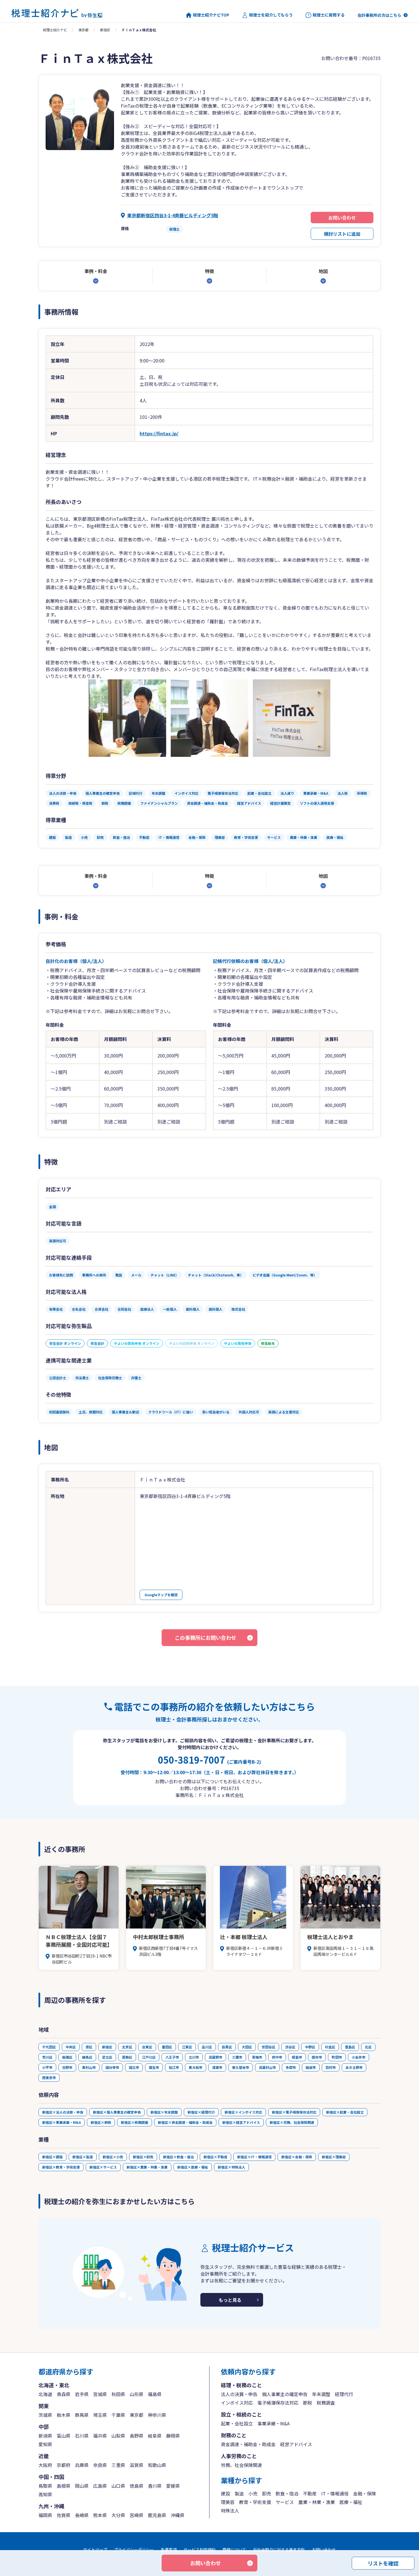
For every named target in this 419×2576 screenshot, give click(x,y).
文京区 (127, 2047)
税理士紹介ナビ (55, 30)
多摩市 (291, 2067)
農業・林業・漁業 (317, 2502)
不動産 (310, 2493)
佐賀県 (64, 2515)
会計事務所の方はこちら (379, 15)
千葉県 (118, 2415)
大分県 (118, 2515)
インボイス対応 (237, 2403)
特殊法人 (230, 2511)
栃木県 (64, 2415)
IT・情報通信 (335, 2493)
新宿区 (105, 30)
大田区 (247, 2047)
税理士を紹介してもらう (271, 15)
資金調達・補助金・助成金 (248, 2444)
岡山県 (82, 2486)
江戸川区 (149, 2057)
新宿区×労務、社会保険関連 (292, 2122)
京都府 (64, 2465)
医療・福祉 (351, 2502)
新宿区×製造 (83, 2157)
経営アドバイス (296, 2444)
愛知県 (45, 2444)
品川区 (207, 2047)
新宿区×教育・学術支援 (61, 2167)
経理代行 (344, 2394)
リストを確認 (383, 2563)
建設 (225, 2493)
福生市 (154, 2067)
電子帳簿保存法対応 (278, 2403)
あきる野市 (354, 2067)
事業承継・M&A (273, 2423)
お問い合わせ (342, 218)
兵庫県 (82, 2465)
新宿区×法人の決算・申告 (63, 2112)
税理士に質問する (329, 15)
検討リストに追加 (342, 234)
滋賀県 (137, 2465)
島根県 (64, 2486)
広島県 (100, 2486)
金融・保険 (365, 2493)
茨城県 (45, 2415)
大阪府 (45, 2465)
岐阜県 (155, 2436)
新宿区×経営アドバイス (241, 2122)
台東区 (147, 2047)
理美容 (228, 2502)
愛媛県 (173, 2486)
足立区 (107, 2057)
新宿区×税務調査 (135, 2122)
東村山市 (89, 2067)
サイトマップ (95, 2550)
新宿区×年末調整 (164, 2112)
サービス (285, 2502)
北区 (368, 2047)
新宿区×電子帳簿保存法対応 (294, 2112)
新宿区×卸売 (143, 2157)
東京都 (84, 30)
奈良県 (100, 2465)
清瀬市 (217, 2067)
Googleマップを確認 (161, 1595)
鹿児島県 (157, 2515)
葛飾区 (127, 2057)
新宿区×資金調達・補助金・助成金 (185, 2122)
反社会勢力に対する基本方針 (279, 2550)
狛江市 (174, 2067)
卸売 (267, 2493)
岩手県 (82, 2394)
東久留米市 (241, 2067)
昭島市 (297, 2057)
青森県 (64, 2394)
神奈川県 (157, 2415)
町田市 (337, 2057)
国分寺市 (112, 2067)
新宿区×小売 (113, 2157)
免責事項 (169, 2550)
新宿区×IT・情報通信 (254, 2157)
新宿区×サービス (103, 2167)
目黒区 (227, 2047)
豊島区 (350, 2047)
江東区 (187, 2047)
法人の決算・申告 (239, 2394)
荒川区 (47, 2057)
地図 (323, 271)
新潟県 (45, 2436)
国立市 (134, 2067)
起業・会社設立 (237, 2423)
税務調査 (326, 2403)
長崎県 (82, 2515)
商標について (234, 2550)
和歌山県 (157, 2465)
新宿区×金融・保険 (297, 2157)
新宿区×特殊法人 (231, 2167)
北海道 (45, 2394)
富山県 (64, 2436)
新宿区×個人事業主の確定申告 (117, 2112)
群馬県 (82, 2415)
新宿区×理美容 (334, 2157)
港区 (89, 2047)
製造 (239, 2493)
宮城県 (100, 2394)
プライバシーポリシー (134, 2550)
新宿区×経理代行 (201, 2112)
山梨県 (118, 2436)
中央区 (71, 2047)
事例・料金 (96, 271)
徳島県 (137, 2486)
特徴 (209, 271)
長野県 (137, 2436)
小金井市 (359, 2057)
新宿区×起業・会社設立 (345, 2112)
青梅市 (257, 2057)
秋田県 (118, 2394)
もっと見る (230, 2300)
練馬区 (87, 2057)
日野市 (67, 2067)
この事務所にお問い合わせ (206, 1638)
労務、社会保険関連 (241, 2465)
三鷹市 (237, 2057)
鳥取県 (45, 2486)
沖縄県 (178, 2515)
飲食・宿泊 (287, 2493)
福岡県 (45, 2515)
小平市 (47, 2067)
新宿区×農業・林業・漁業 (147, 2167)
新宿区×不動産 (215, 2157)
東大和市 (196, 2067)
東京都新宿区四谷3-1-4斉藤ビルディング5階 (173, 215)
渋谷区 (290, 2047)
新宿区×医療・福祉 (193, 2167)
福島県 (155, 2394)
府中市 (277, 2057)
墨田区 (167, 2047)
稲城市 (311, 2067)
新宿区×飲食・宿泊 (178, 2157)
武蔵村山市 (267, 2067)
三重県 (118, 2465)
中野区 (310, 2047)
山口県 (118, 2486)
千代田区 (49, 2047)
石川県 (82, 2436)
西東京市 (49, 2078)
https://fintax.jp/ (159, 433)
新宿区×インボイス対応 (243, 2112)
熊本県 (100, 2515)
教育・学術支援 (255, 2502)
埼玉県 (100, 2415)
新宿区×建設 (52, 2157)
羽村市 (331, 2067)
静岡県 (173, 2436)
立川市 (194, 2057)
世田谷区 (269, 2047)
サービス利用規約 (200, 2550)
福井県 (100, 2436)
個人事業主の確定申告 (285, 2394)
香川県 (155, 2486)
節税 (308, 2403)
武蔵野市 (215, 2057)
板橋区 (67, 2057)
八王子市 (172, 2057)
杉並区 (330, 2047)
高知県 (45, 2494)
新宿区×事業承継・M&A (62, 2122)
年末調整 (321, 2394)
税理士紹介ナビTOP (211, 15)
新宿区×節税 (101, 2122)
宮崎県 (137, 2515)
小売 (253, 2493)
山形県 (137, 2394)
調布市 (317, 2057)
